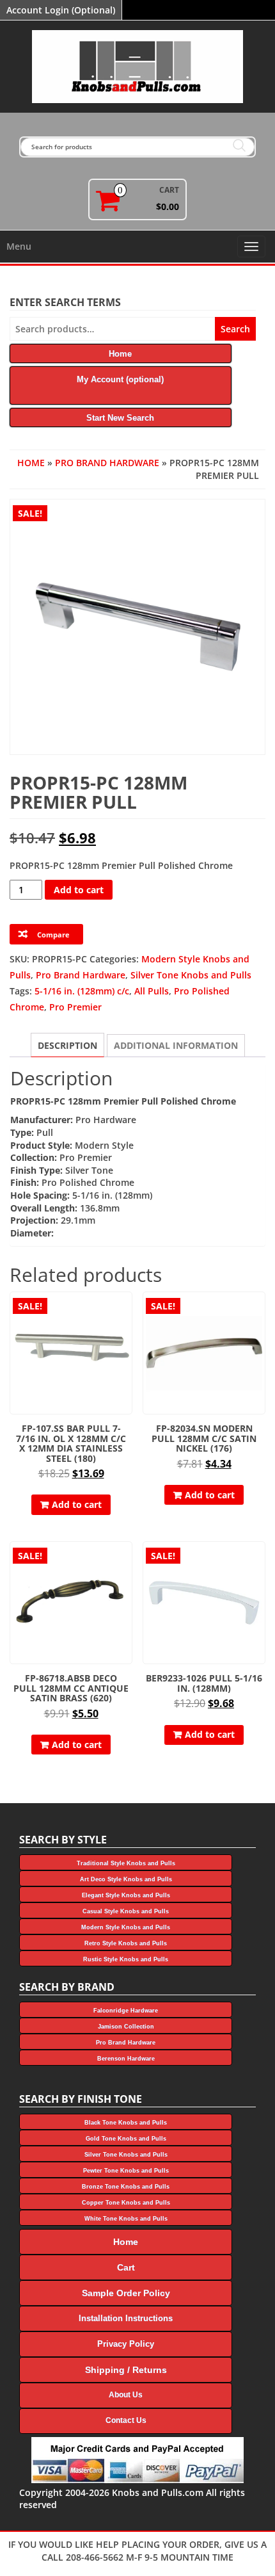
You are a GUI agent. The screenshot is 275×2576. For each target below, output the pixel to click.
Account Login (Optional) (61, 10)
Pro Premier (75, 1007)
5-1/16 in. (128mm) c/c (82, 991)
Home (31, 463)
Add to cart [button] (77, 1504)
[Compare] (127, 1333)
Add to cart (79, 890)
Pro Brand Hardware (107, 463)
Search (235, 329)
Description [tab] (67, 1045)
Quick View (126, 1310)
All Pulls (152, 991)
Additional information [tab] (176, 1045)
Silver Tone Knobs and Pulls (191, 975)
